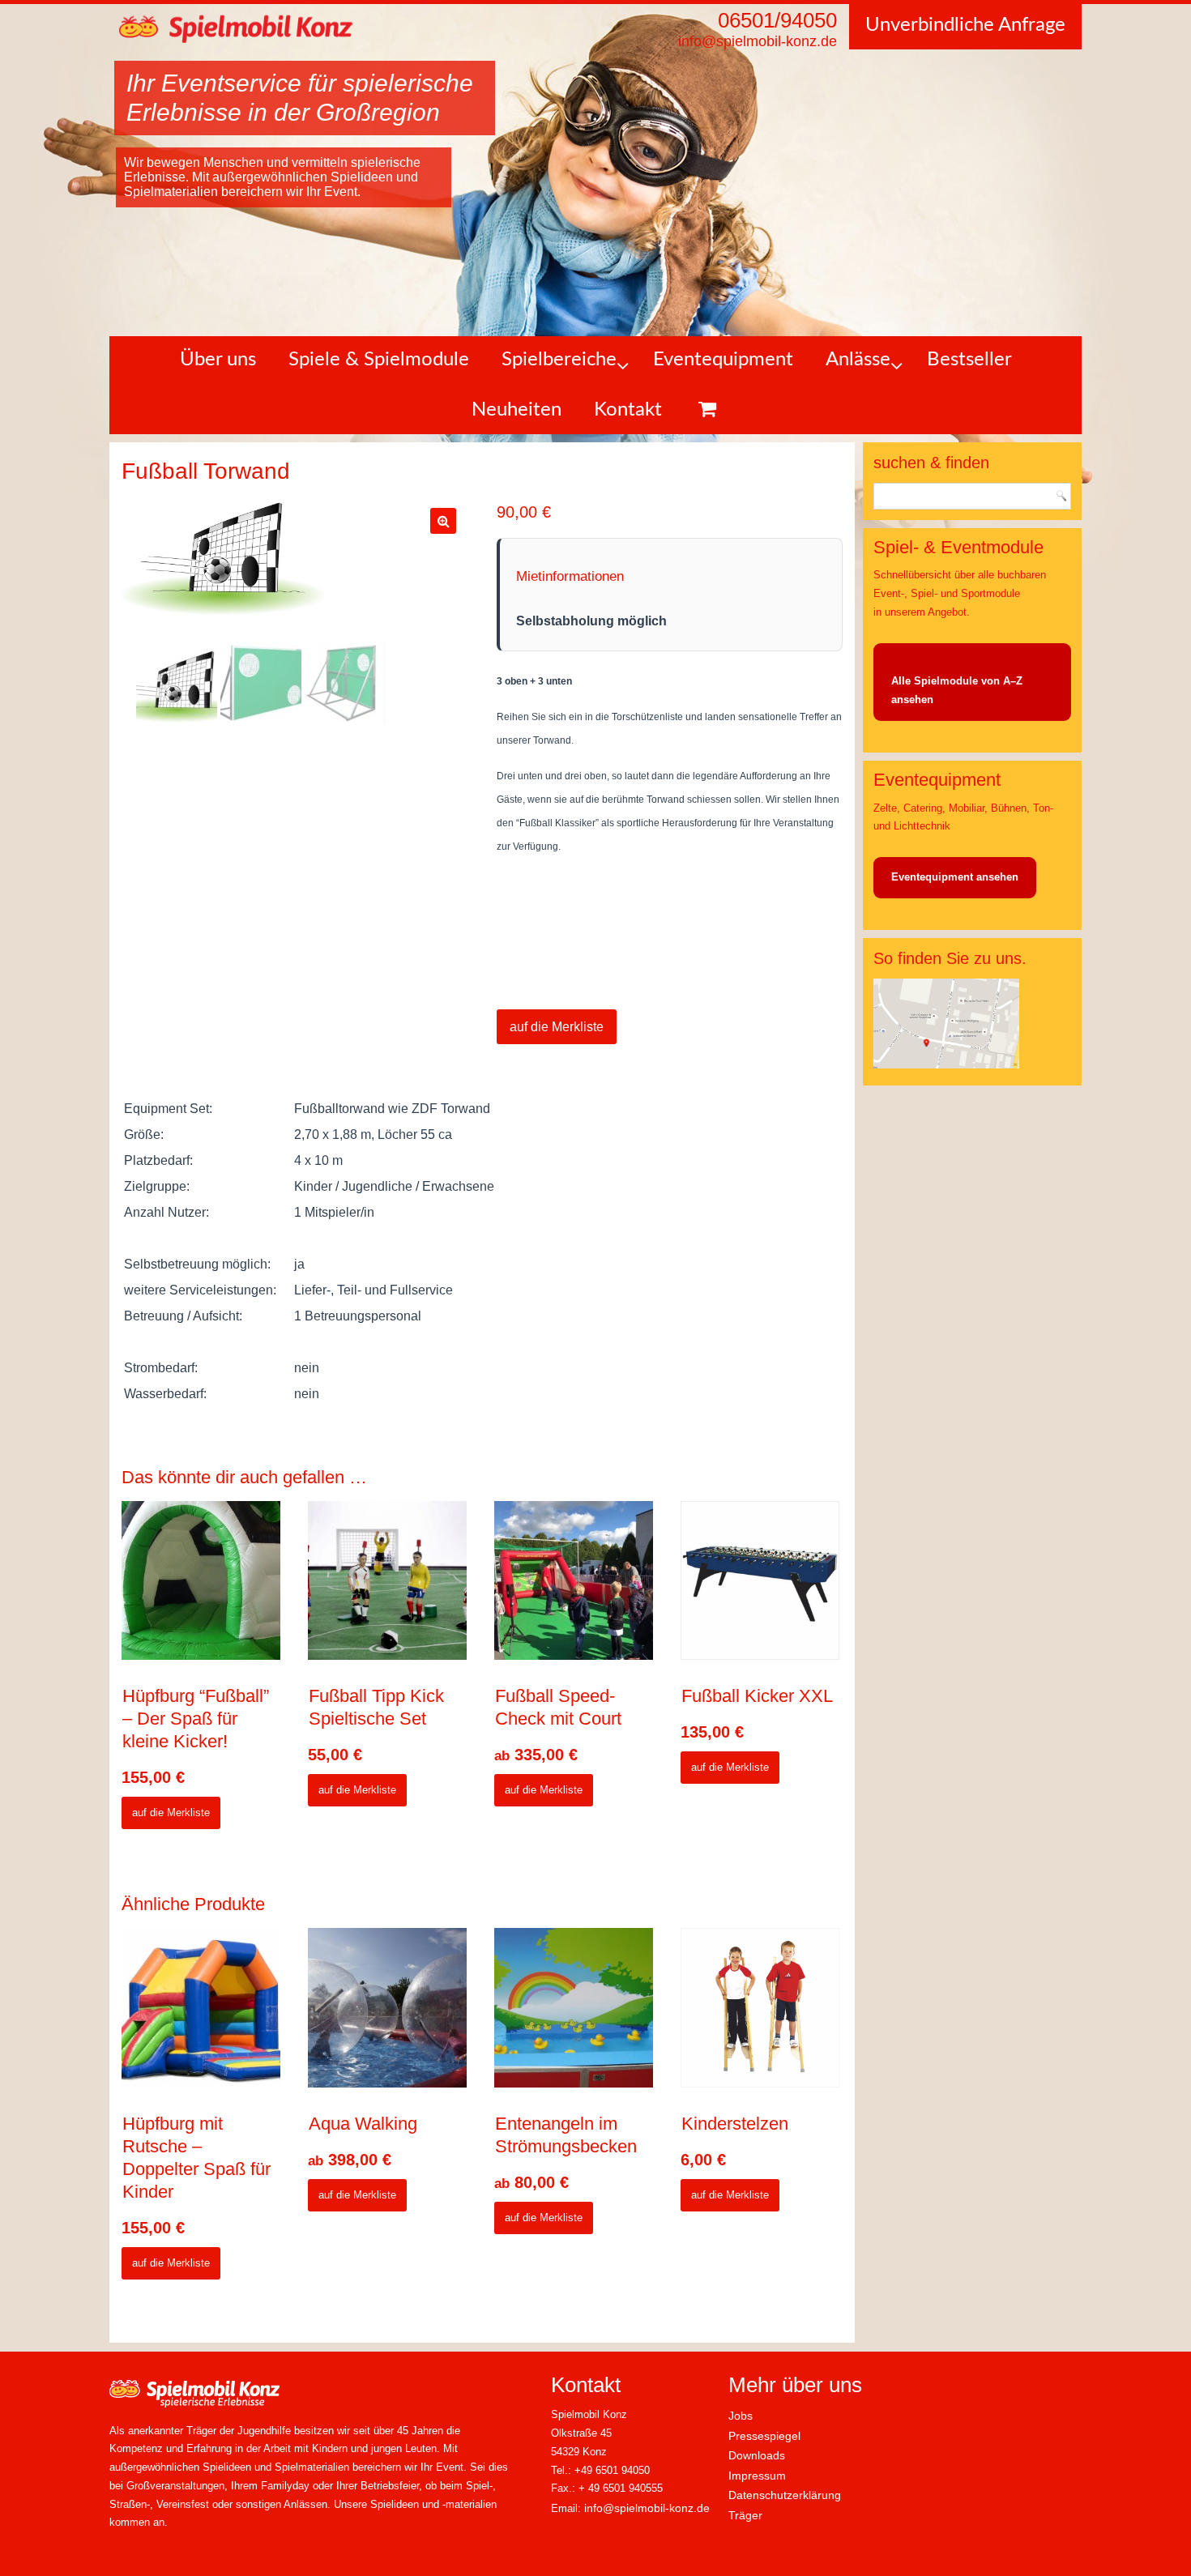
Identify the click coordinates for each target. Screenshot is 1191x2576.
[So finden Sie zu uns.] (946, 1065)
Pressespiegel (764, 2436)
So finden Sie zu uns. (950, 958)
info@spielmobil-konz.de (647, 2508)
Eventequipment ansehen (955, 877)
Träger (745, 2515)
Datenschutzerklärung (785, 2495)
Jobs (741, 2416)
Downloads (757, 2455)
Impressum (757, 2476)
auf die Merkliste (557, 1027)
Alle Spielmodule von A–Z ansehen (957, 690)
